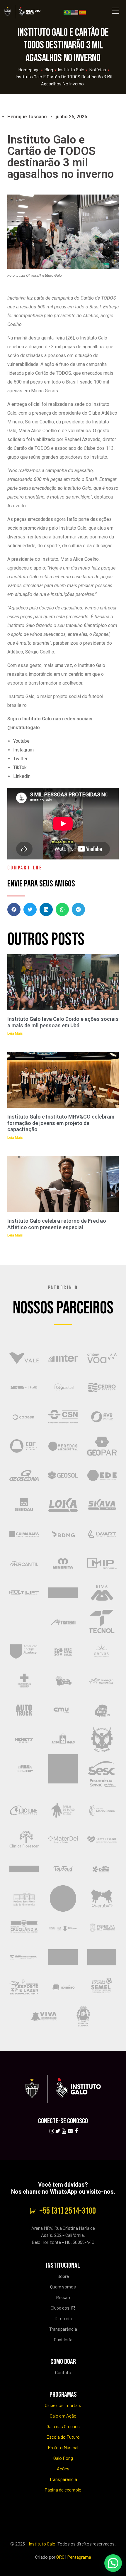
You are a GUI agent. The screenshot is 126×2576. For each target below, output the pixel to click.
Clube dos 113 (63, 2308)
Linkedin (22, 776)
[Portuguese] (67, 12)
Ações (63, 2468)
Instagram (23, 750)
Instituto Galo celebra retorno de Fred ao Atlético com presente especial (57, 1224)
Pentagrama (79, 2557)
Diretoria (63, 2318)
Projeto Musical (63, 2447)
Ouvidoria (63, 2339)
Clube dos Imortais (63, 2405)
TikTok (20, 767)
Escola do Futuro (63, 2437)
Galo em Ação (63, 2416)
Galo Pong (63, 2458)
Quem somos (63, 2287)
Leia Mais (15, 1033)
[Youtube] (64, 2131)
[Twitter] (58, 2131)
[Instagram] (52, 2131)
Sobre (63, 2276)
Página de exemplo (63, 2490)
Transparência (63, 2329)
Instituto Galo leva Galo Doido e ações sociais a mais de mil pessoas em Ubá (63, 1022)
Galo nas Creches (63, 2426)
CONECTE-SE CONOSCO (63, 2121)
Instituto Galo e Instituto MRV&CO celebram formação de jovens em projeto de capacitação (61, 1123)
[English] (75, 12)
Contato (63, 2372)
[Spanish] (83, 12)
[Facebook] (76, 2131)
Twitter (20, 759)
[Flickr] (70, 2131)
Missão (63, 2297)
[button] (14, 909)
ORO (60, 2557)
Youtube (21, 741)
